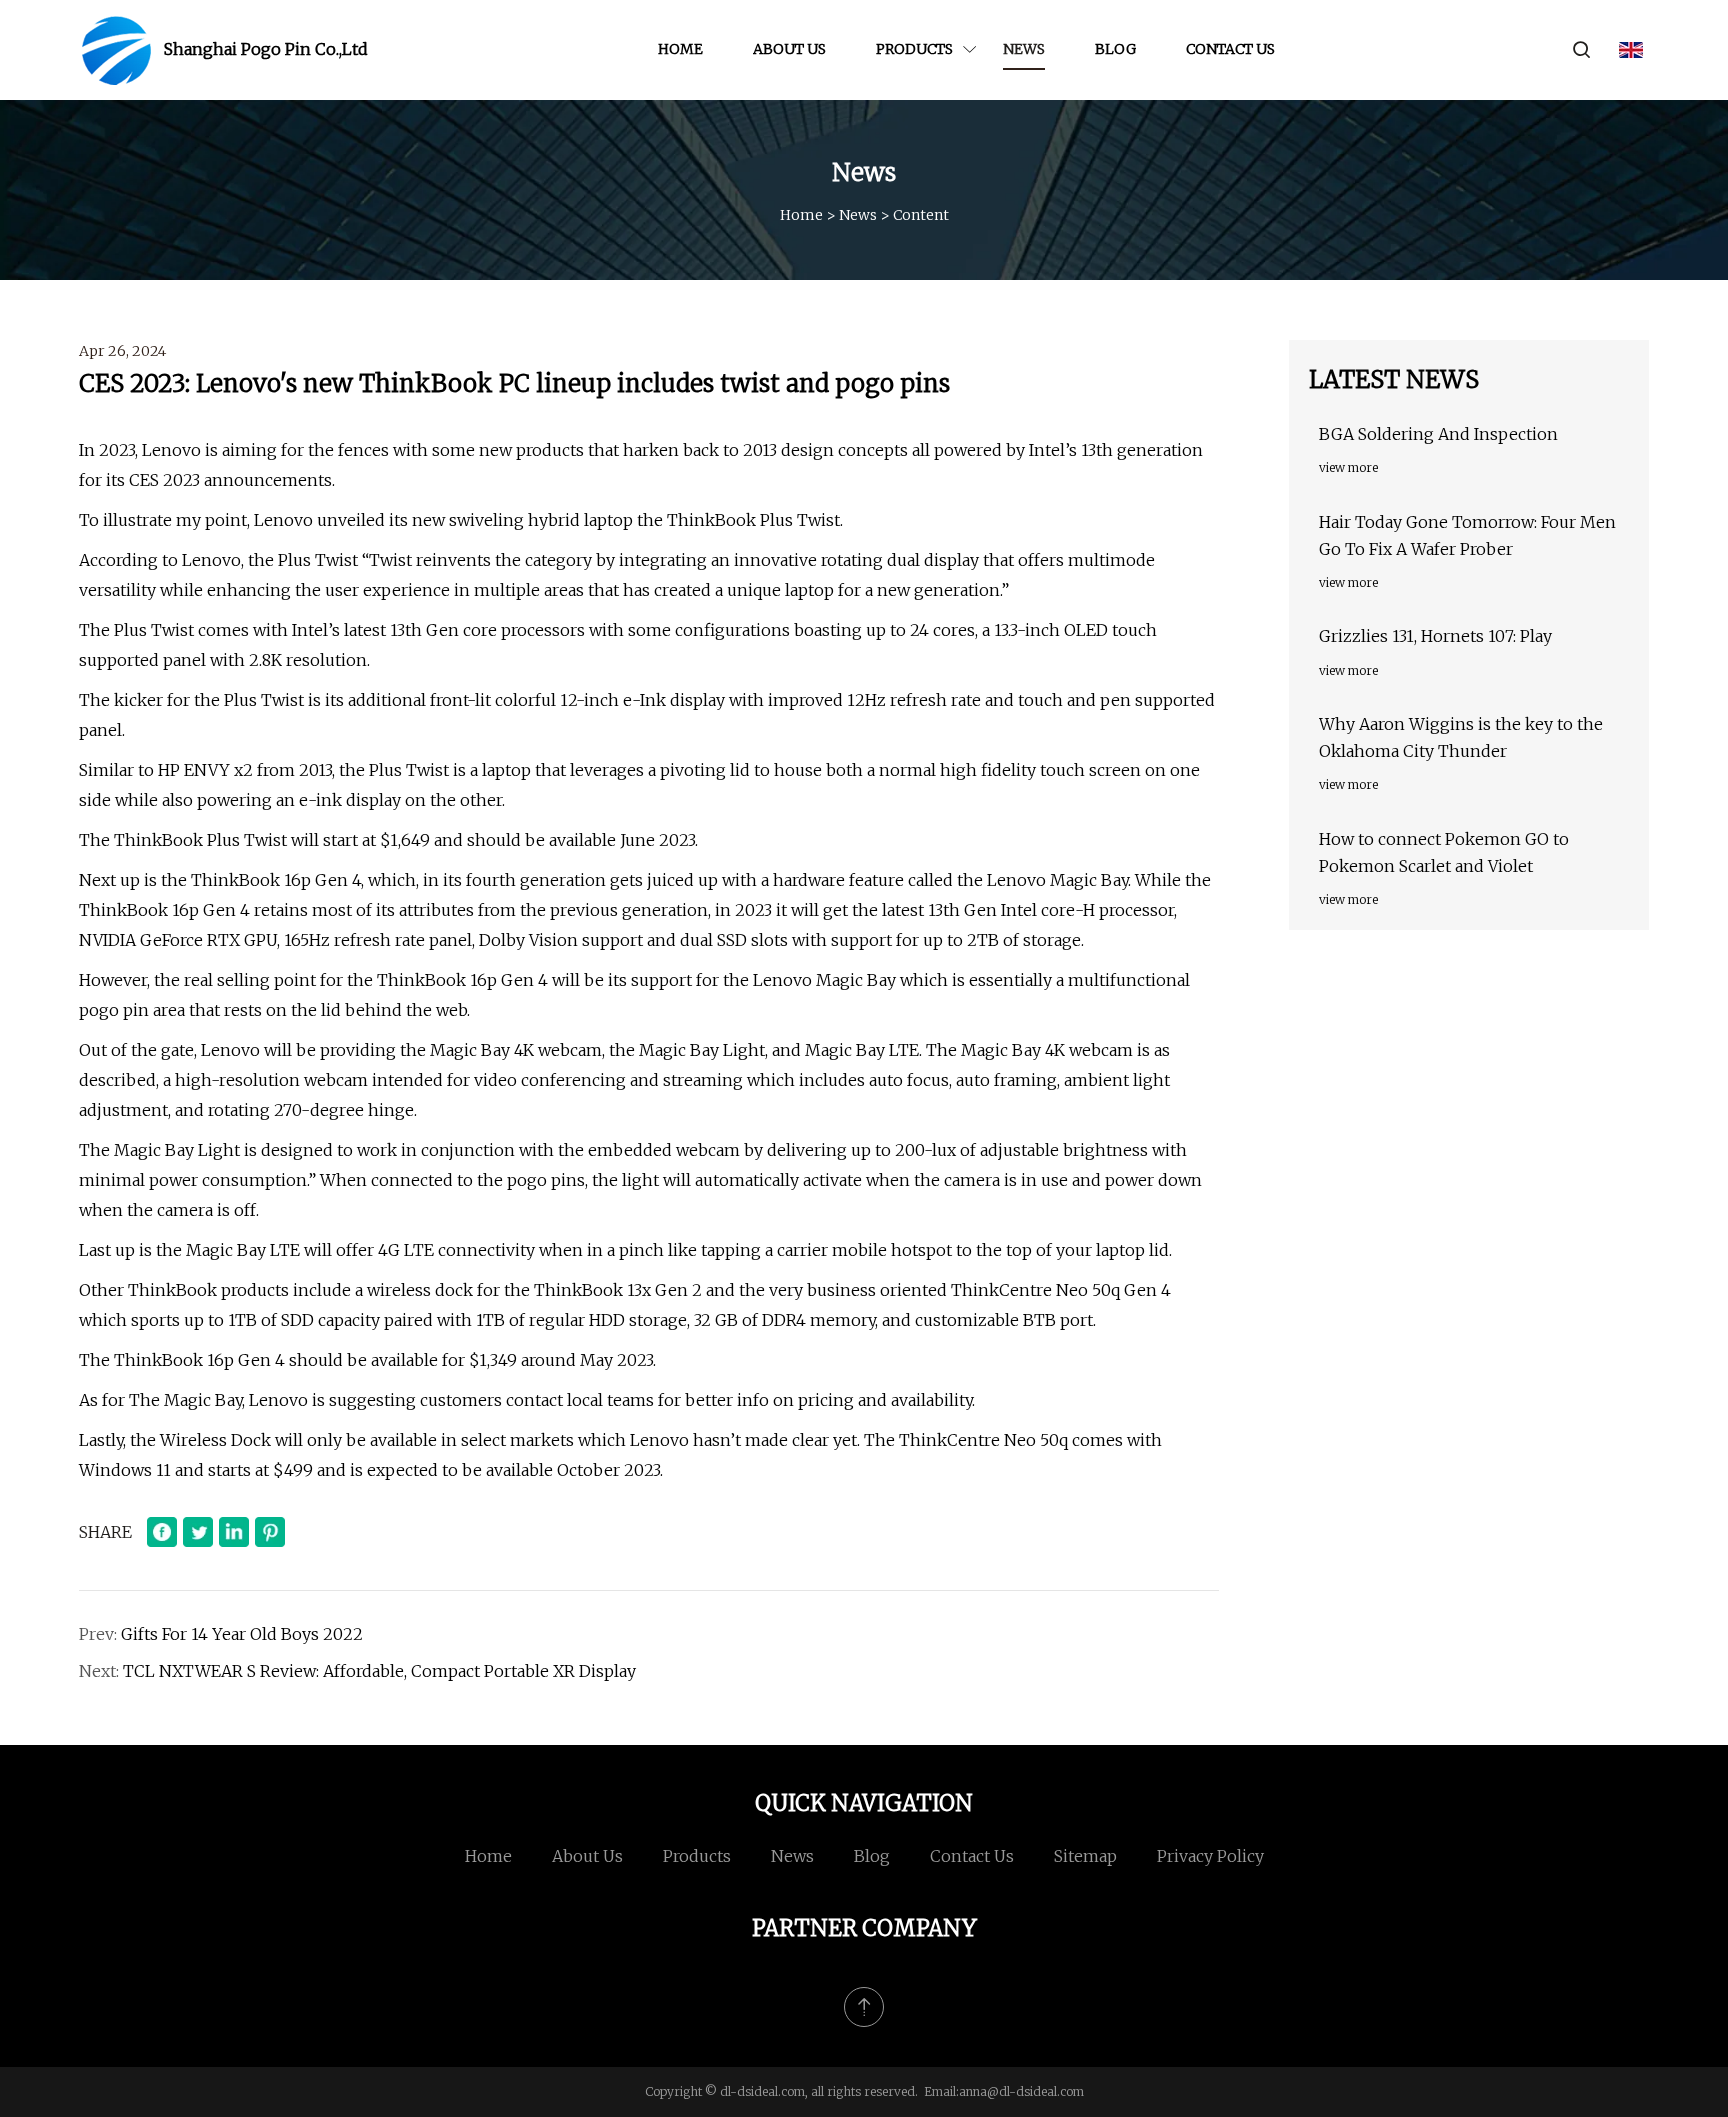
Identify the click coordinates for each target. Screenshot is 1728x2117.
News (1024, 49)
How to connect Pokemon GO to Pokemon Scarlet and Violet (1444, 852)
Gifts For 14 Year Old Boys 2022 (242, 1634)
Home (680, 49)
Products (914, 49)
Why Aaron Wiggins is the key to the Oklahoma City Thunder (1461, 737)
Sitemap (1085, 1856)
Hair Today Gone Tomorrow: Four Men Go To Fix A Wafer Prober (1467, 535)
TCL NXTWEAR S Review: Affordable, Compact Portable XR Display (379, 1671)
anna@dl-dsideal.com (1021, 2091)
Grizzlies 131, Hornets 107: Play (1435, 636)
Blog (1115, 49)
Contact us (1230, 49)
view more (1348, 467)
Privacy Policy (1210, 1856)
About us (789, 49)
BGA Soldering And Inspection (1438, 434)
